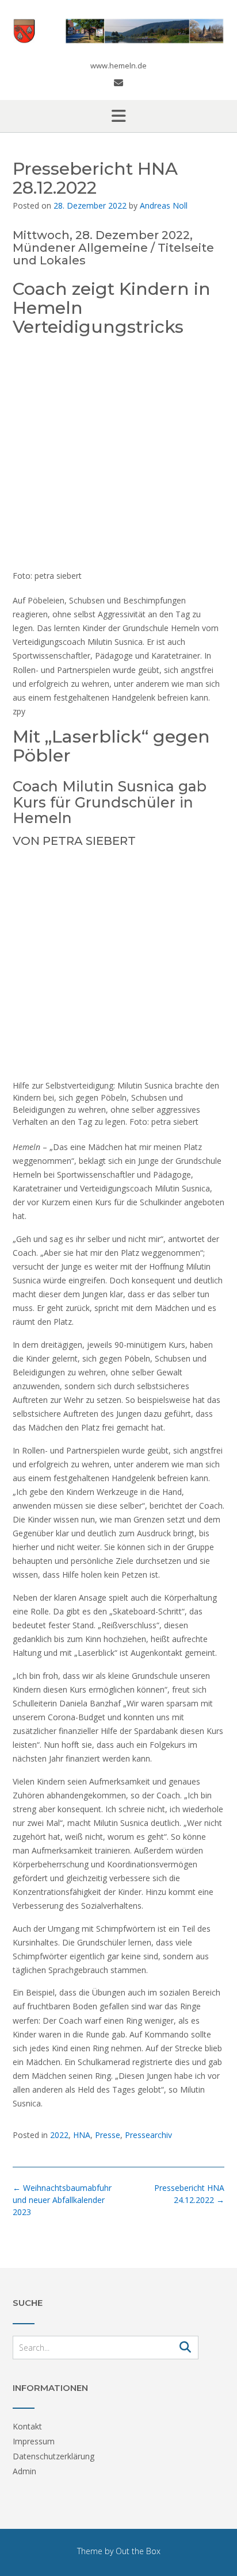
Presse (108, 2135)
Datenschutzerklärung (53, 2456)
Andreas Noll (164, 205)
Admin (24, 2471)
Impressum (34, 2441)
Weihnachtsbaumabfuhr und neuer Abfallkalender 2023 (62, 2200)
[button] (118, 116)
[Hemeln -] (118, 31)
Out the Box (138, 2551)
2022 (59, 2135)
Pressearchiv (148, 2135)
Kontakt (27, 2426)
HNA (82, 2135)
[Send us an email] (118, 83)
